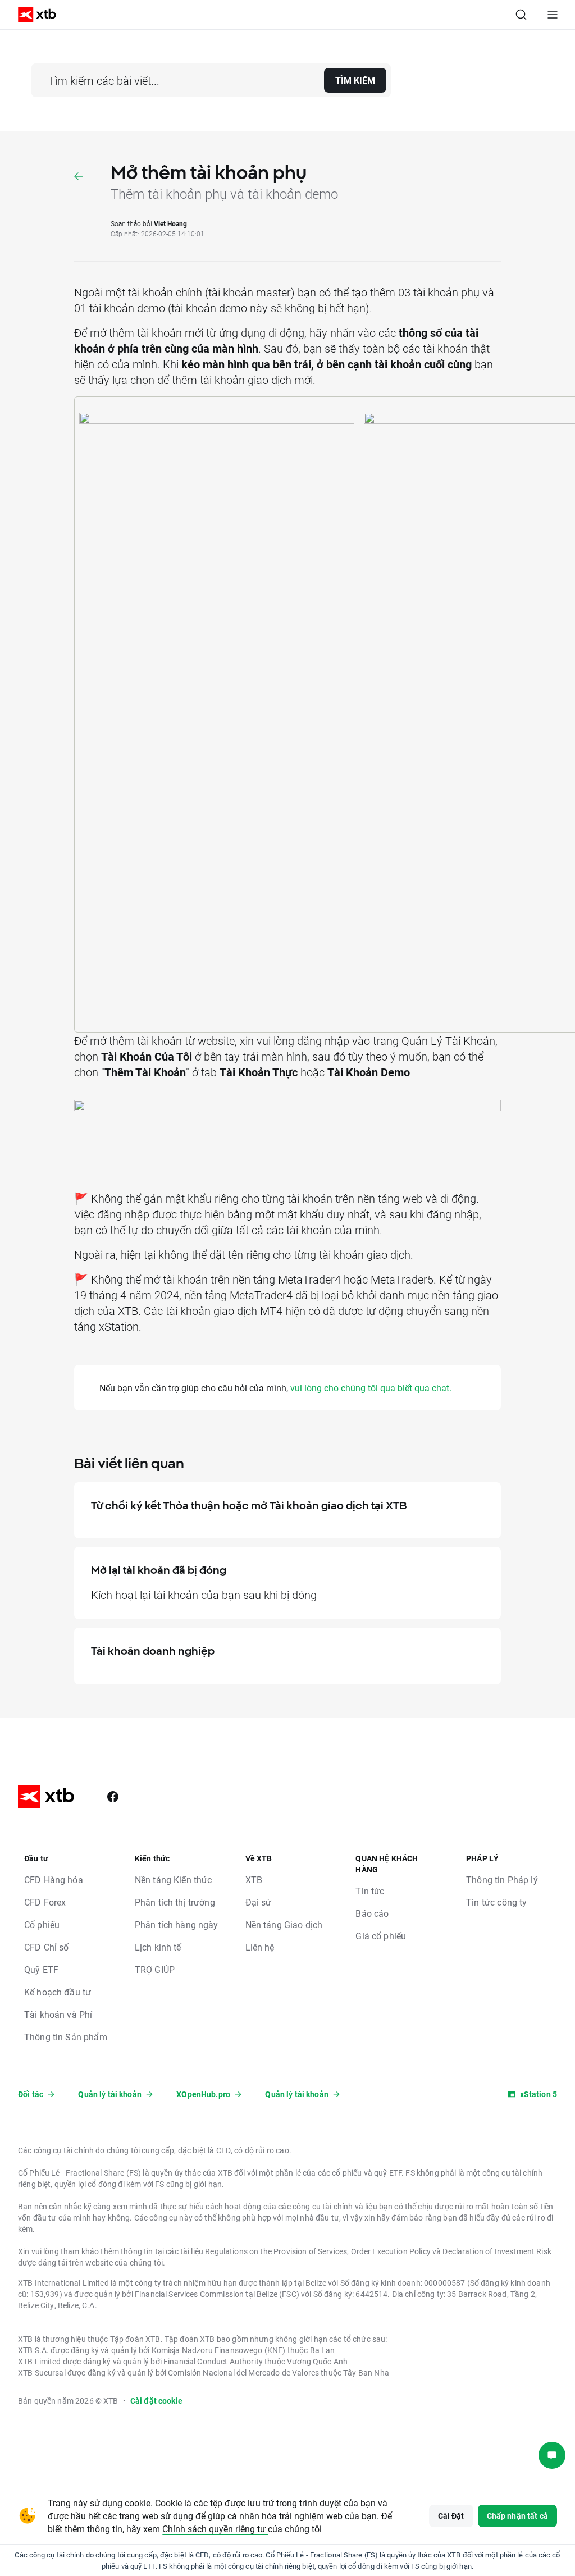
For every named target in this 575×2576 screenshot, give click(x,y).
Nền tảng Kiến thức (174, 1880)
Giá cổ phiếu (381, 1936)
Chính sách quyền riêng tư (215, 2529)
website (99, 2262)
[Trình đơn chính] (553, 15)
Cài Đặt (451, 2516)
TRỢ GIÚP (155, 1969)
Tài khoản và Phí (58, 2014)
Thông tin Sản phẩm (66, 2037)
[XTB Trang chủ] (33, 15)
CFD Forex (45, 1902)
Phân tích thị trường (175, 1902)
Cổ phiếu (42, 1924)
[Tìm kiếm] (521, 15)
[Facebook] (113, 1797)
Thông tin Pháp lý (502, 1880)
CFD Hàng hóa (54, 1880)
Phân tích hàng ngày (177, 1924)
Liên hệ (260, 1947)
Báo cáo (372, 1913)
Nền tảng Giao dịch (284, 1924)
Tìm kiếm (355, 80)
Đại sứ (259, 1902)
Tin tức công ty (496, 1902)
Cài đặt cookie (156, 2401)
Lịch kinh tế (158, 1947)
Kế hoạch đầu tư (58, 1992)
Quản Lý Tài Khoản (448, 1040)
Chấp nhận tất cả (517, 2516)
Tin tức (370, 1891)
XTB (254, 1880)
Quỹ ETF (41, 1969)
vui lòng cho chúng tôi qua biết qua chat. (371, 1388)
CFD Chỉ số (47, 1947)
